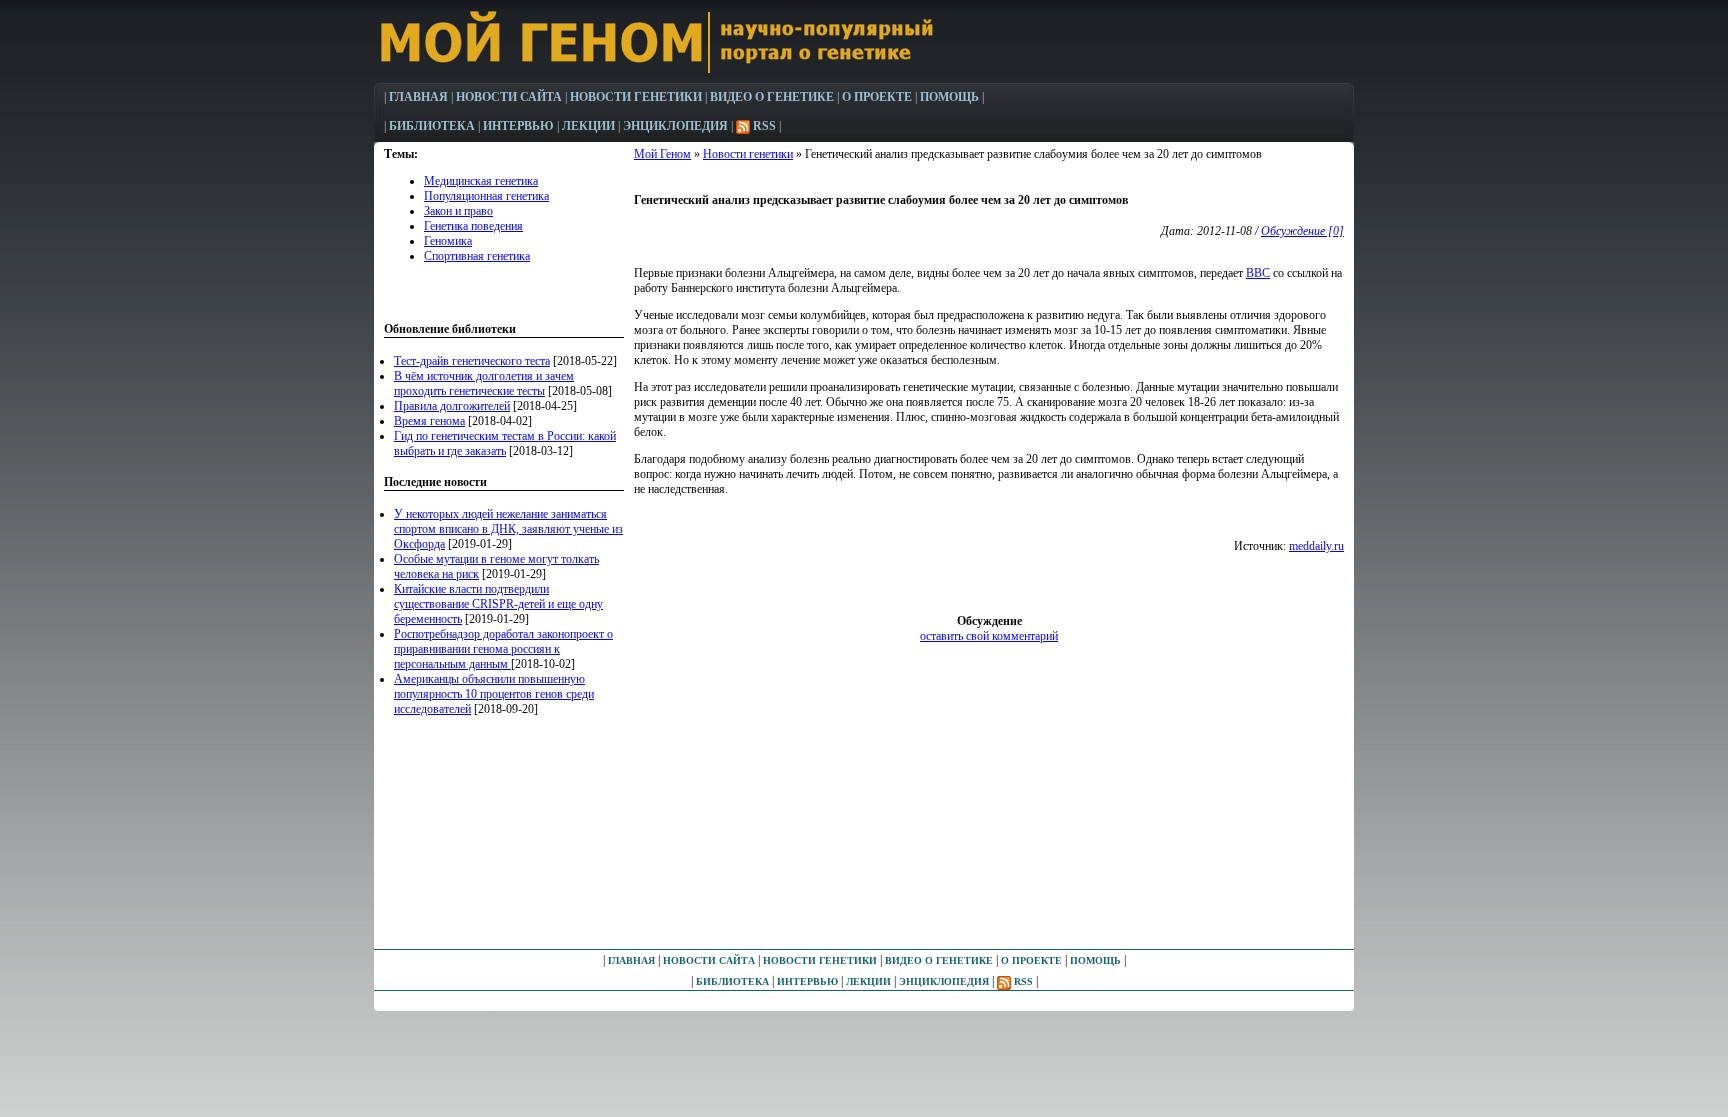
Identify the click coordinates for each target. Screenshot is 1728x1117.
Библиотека (432, 126)
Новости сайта (509, 97)
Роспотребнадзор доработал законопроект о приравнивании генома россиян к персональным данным (503, 649)
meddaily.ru (1316, 546)
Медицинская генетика (481, 181)
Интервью (518, 126)
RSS (763, 126)
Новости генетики (748, 154)
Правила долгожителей (452, 406)
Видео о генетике (772, 97)
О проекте (877, 97)
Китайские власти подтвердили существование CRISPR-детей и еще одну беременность (498, 604)
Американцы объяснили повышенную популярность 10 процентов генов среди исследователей (494, 694)
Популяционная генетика (486, 196)
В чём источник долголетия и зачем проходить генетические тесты (484, 383)
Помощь (949, 97)
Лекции (588, 126)
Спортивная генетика (477, 256)
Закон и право (458, 211)
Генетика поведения (473, 226)
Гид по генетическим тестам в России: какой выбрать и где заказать (505, 443)
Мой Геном (662, 154)
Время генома (429, 421)
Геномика (448, 241)
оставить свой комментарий (989, 636)
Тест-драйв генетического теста (472, 361)
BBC (1258, 273)
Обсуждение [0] (1302, 231)
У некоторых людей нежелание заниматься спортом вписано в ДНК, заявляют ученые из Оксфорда (508, 529)
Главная (418, 97)
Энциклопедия (675, 126)
